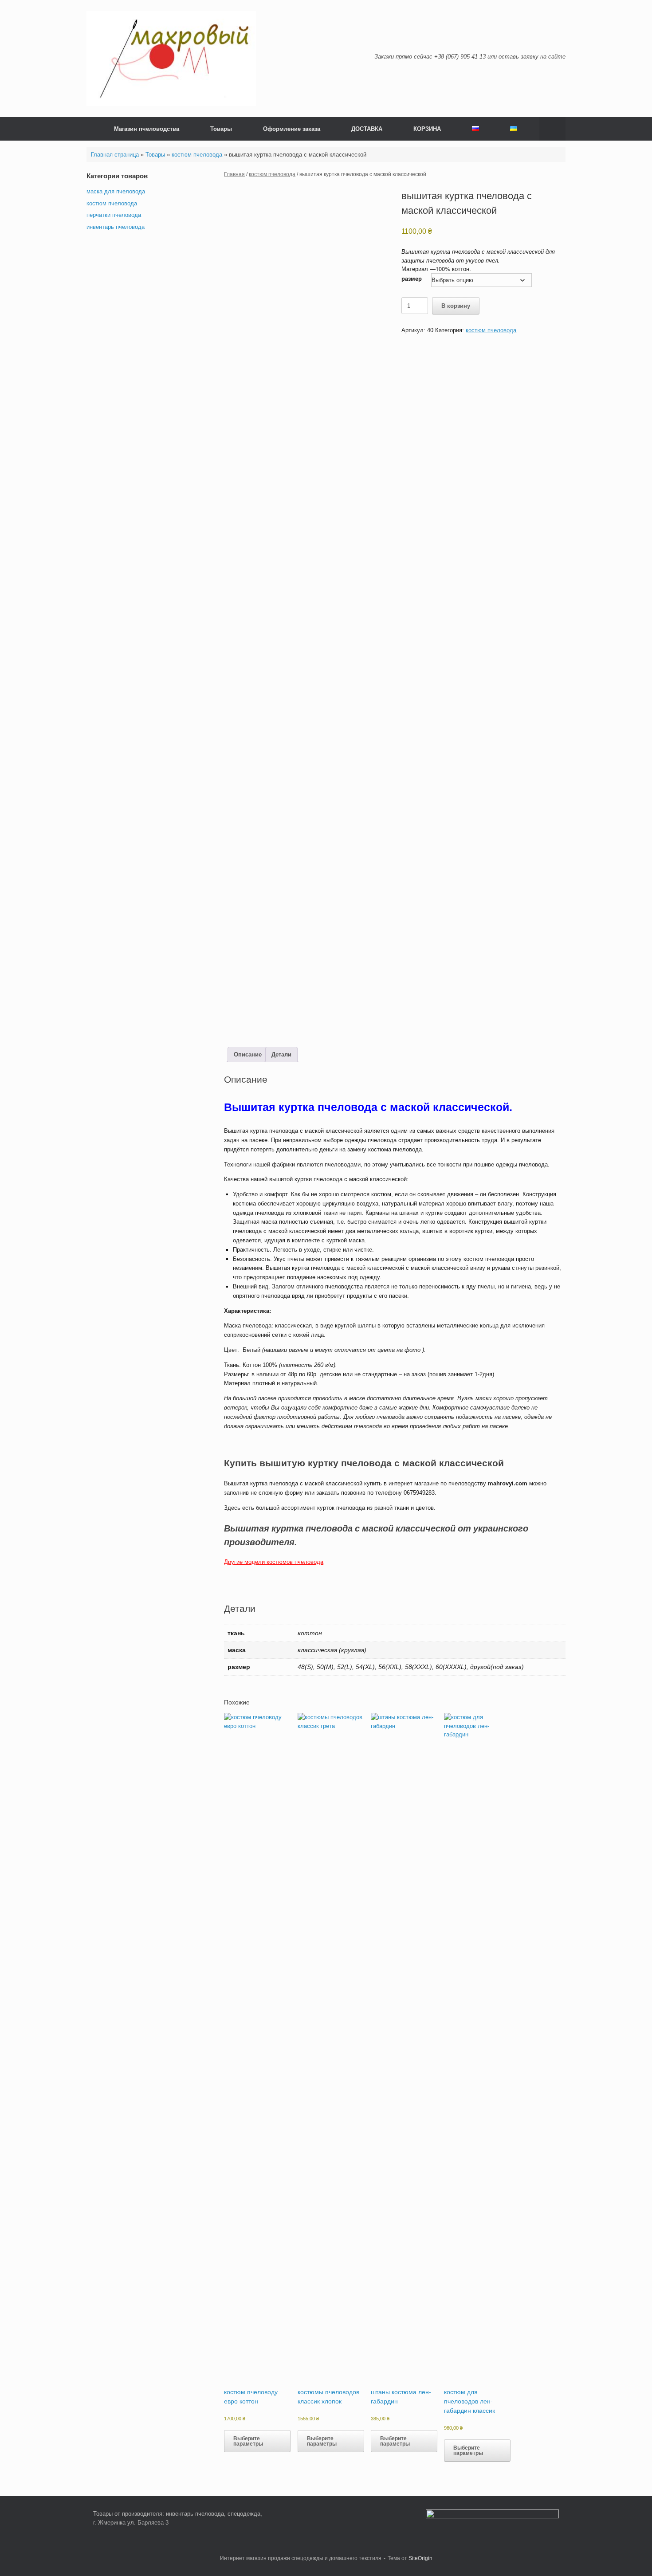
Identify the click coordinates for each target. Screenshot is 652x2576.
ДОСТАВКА (367, 129)
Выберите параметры (248, 2441)
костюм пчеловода (197, 155)
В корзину (456, 306)
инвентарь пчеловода (116, 227)
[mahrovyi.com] (171, 59)
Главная (234, 174)
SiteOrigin (420, 2558)
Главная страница (115, 155)
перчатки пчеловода (114, 215)
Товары (221, 129)
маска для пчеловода (116, 191)
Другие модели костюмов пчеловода (274, 1562)
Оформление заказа (292, 129)
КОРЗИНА (427, 129)
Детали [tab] (281, 1054)
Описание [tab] (248, 1054)
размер (412, 279)
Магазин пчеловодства (147, 129)
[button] (552, 129)
